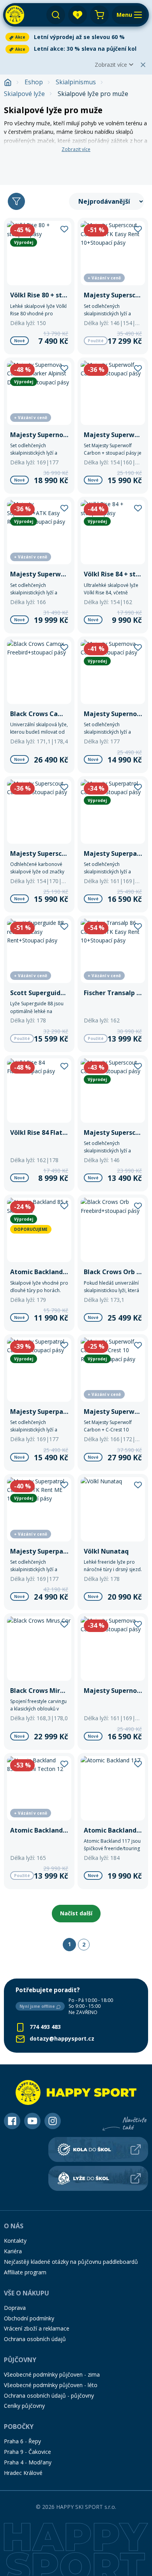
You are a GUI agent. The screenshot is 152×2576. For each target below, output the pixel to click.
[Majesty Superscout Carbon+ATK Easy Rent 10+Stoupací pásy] (113, 286)
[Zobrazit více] (76, 37)
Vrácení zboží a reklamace (37, 2328)
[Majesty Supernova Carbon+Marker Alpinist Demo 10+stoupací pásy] (39, 426)
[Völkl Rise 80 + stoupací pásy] (39, 286)
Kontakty (15, 2241)
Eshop (34, 82)
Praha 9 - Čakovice (27, 2452)
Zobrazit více (111, 65)
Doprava (15, 2308)
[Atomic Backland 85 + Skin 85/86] (39, 1263)
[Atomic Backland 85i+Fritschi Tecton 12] (39, 1821)
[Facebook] (12, 2121)
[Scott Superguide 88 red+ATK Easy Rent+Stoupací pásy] (39, 984)
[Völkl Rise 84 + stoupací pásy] (113, 565)
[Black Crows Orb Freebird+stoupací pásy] (113, 1263)
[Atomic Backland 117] (113, 1821)
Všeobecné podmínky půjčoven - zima (52, 2374)
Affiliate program (25, 2272)
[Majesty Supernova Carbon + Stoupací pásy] (113, 1682)
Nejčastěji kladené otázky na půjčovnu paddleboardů (71, 2262)
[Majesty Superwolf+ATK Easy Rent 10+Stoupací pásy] (39, 565)
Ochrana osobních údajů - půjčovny (49, 2396)
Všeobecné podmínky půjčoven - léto (51, 2385)
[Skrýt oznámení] (143, 65)
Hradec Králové (23, 2473)
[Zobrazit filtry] (16, 201)
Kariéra (13, 2251)
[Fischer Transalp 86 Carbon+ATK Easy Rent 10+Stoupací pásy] (113, 984)
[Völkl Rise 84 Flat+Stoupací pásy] (39, 1124)
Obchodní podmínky (29, 2318)
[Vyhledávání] (56, 15)
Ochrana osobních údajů (35, 2339)
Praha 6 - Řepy (22, 2441)
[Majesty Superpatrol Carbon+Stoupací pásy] (39, 1403)
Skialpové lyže (24, 94)
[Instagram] (53, 2121)
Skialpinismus (76, 82)
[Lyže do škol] (98, 2178)
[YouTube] (32, 2121)
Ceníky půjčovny (24, 2406)
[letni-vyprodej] (76, 165)
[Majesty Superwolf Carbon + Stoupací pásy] (113, 426)
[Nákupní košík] (99, 15)
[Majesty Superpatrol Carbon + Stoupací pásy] (113, 844)
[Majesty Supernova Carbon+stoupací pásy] (113, 705)
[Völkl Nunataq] (113, 1542)
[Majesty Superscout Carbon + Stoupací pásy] (39, 844)
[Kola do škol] (98, 2149)
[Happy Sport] (15, 15)
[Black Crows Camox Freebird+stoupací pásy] (39, 705)
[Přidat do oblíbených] (64, 228)
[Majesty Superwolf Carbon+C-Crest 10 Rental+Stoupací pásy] (113, 1403)
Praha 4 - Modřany (28, 2462)
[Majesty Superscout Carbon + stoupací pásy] (113, 1124)
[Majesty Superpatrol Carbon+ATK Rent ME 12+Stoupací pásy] (39, 1542)
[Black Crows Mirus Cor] (39, 1682)
